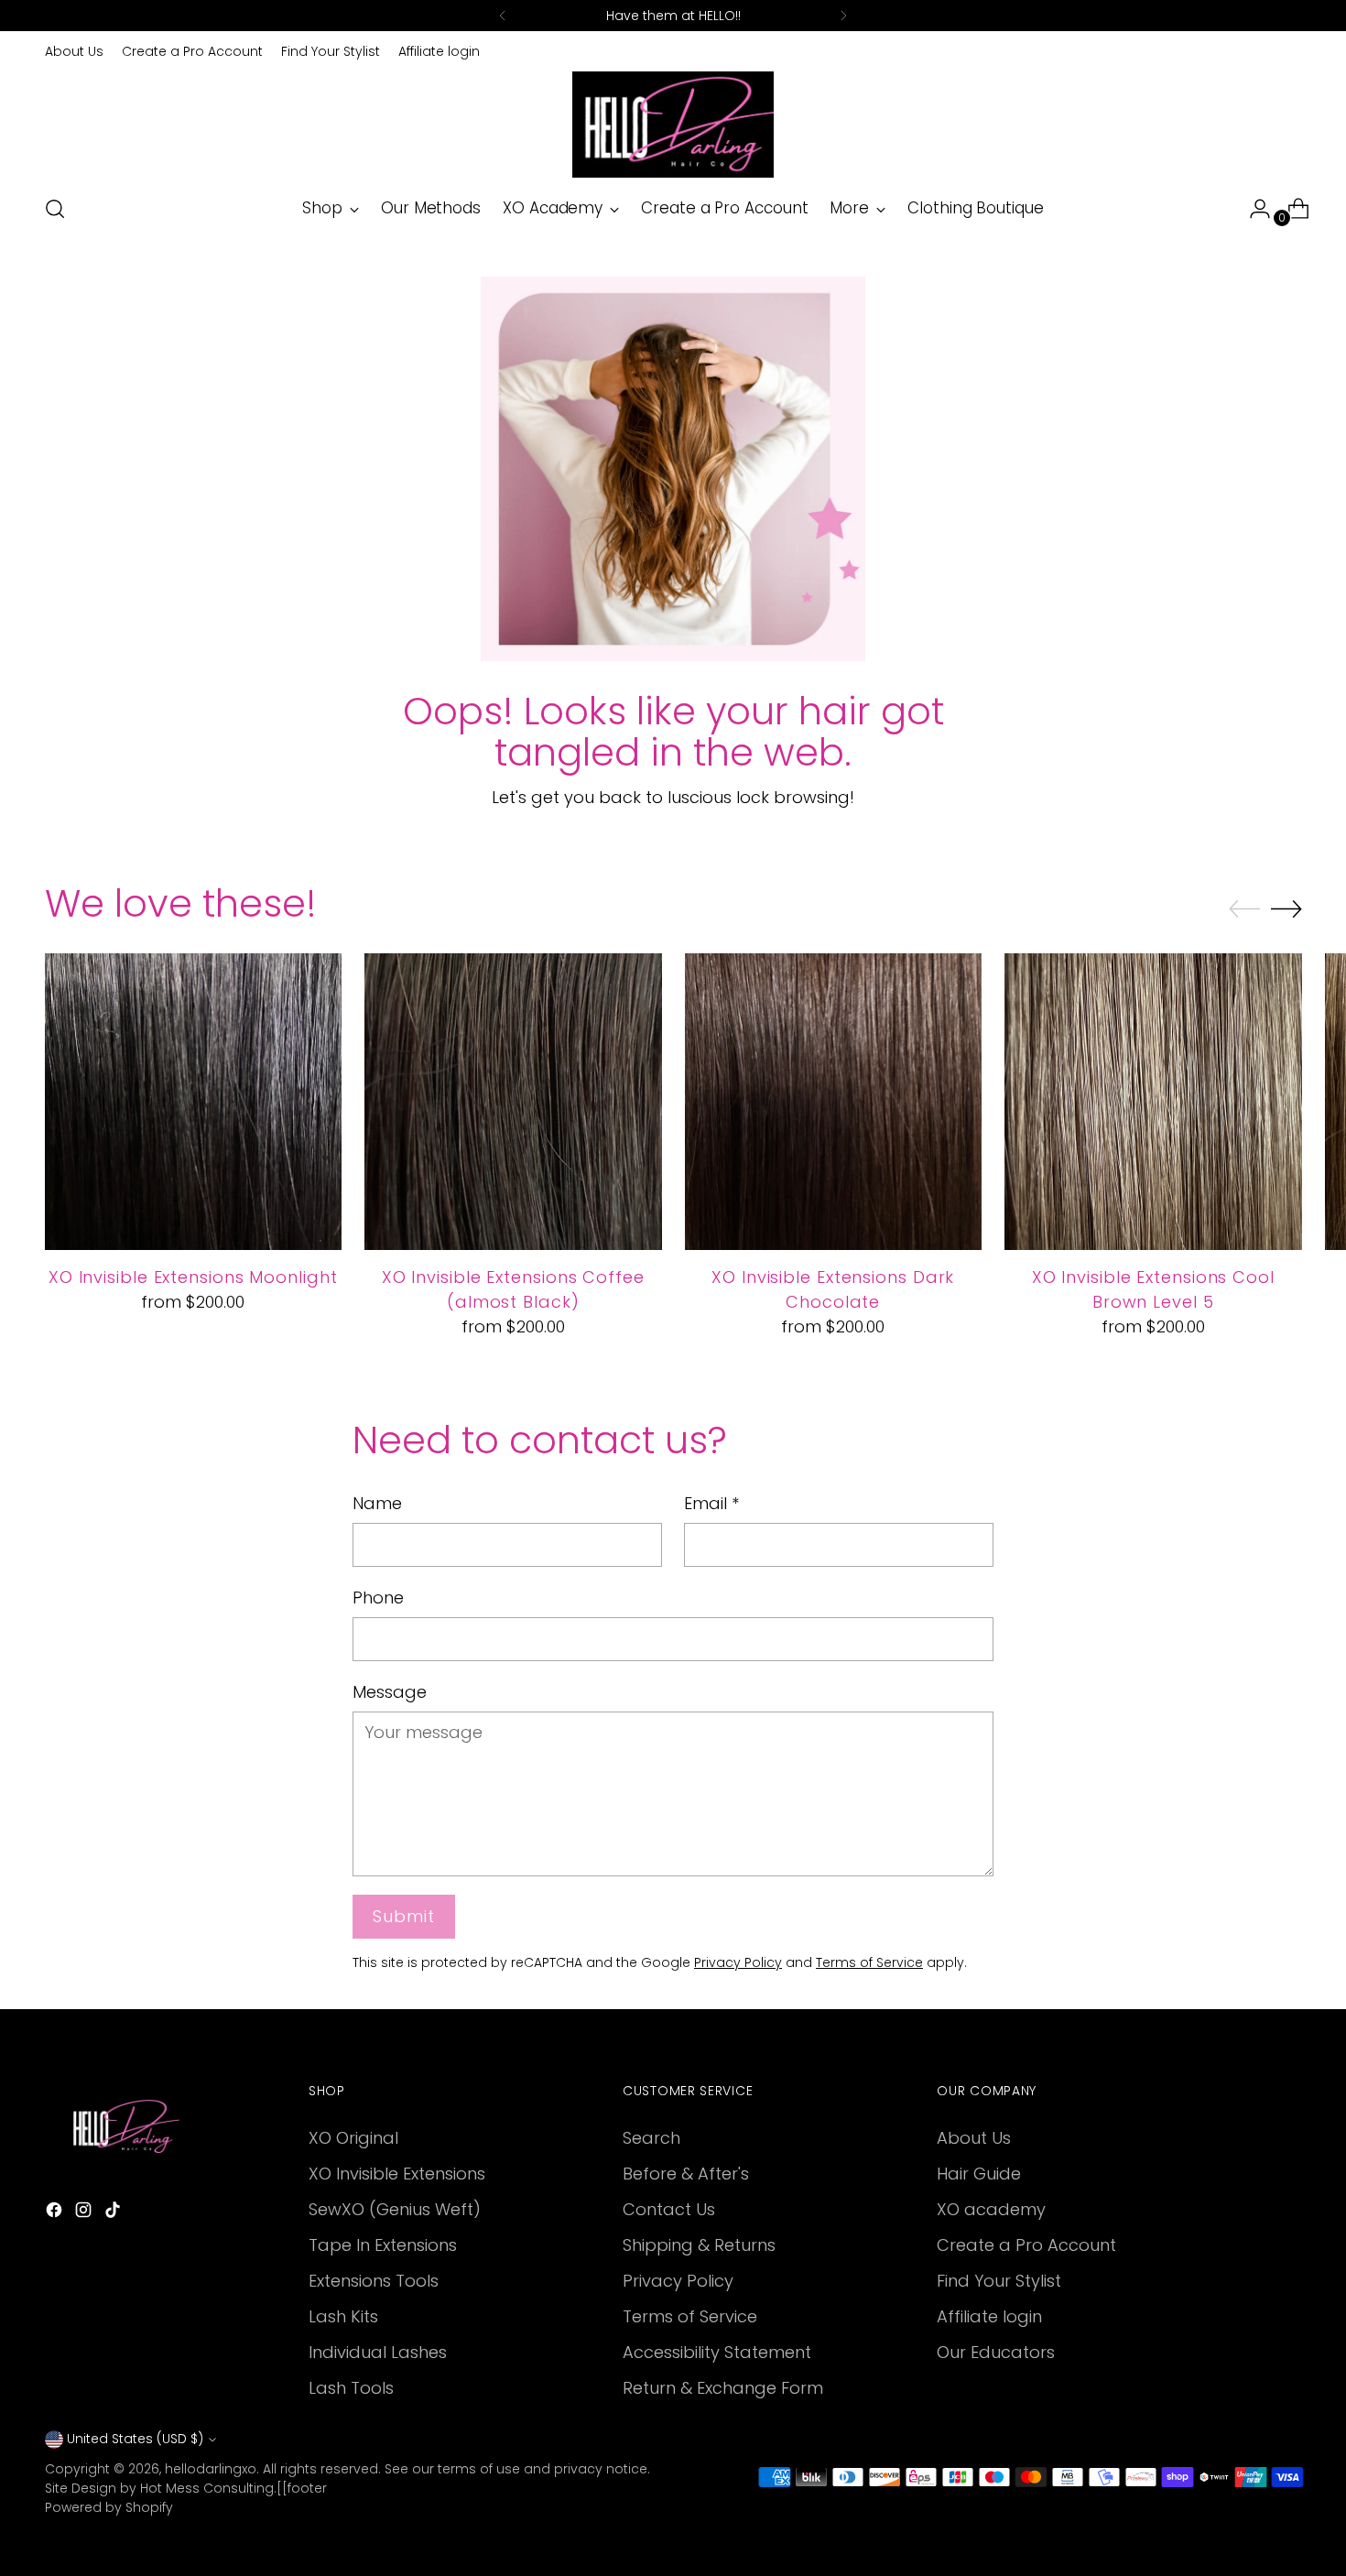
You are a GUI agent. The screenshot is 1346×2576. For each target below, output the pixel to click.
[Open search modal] (55, 209)
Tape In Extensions (383, 2245)
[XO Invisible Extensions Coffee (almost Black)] (513, 1102)
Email (711, 1503)
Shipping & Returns (699, 2245)
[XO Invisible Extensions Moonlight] (194, 1102)
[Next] (843, 16)
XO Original (353, 2138)
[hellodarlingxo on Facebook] (56, 2213)
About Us (974, 2138)
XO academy (991, 2209)
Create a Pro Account (1026, 2245)
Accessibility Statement (717, 2352)
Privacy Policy (738, 1962)
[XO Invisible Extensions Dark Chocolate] (834, 1102)
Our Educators (996, 2352)
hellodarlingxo (211, 2469)
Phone (378, 1598)
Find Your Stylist (999, 2281)
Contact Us (669, 2209)
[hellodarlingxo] (673, 125)
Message (390, 1692)
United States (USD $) (135, 2439)
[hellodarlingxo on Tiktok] (114, 2213)
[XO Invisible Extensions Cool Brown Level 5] (1153, 1102)
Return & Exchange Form (723, 2388)
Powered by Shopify (109, 2507)
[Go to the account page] (1253, 209)
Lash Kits (343, 2316)
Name (377, 1503)
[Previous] (503, 16)
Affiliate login (989, 2316)
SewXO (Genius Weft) (395, 2209)
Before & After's (686, 2174)
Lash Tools (351, 2388)
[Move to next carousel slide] (1286, 908)
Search (651, 2138)
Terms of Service (869, 1962)
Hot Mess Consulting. (208, 2488)
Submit (403, 1916)
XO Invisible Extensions (397, 2174)
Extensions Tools (374, 2281)
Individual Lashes (378, 2352)
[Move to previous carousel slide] (1244, 909)
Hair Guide (979, 2174)
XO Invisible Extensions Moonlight (193, 1277)
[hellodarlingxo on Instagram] (85, 2213)
